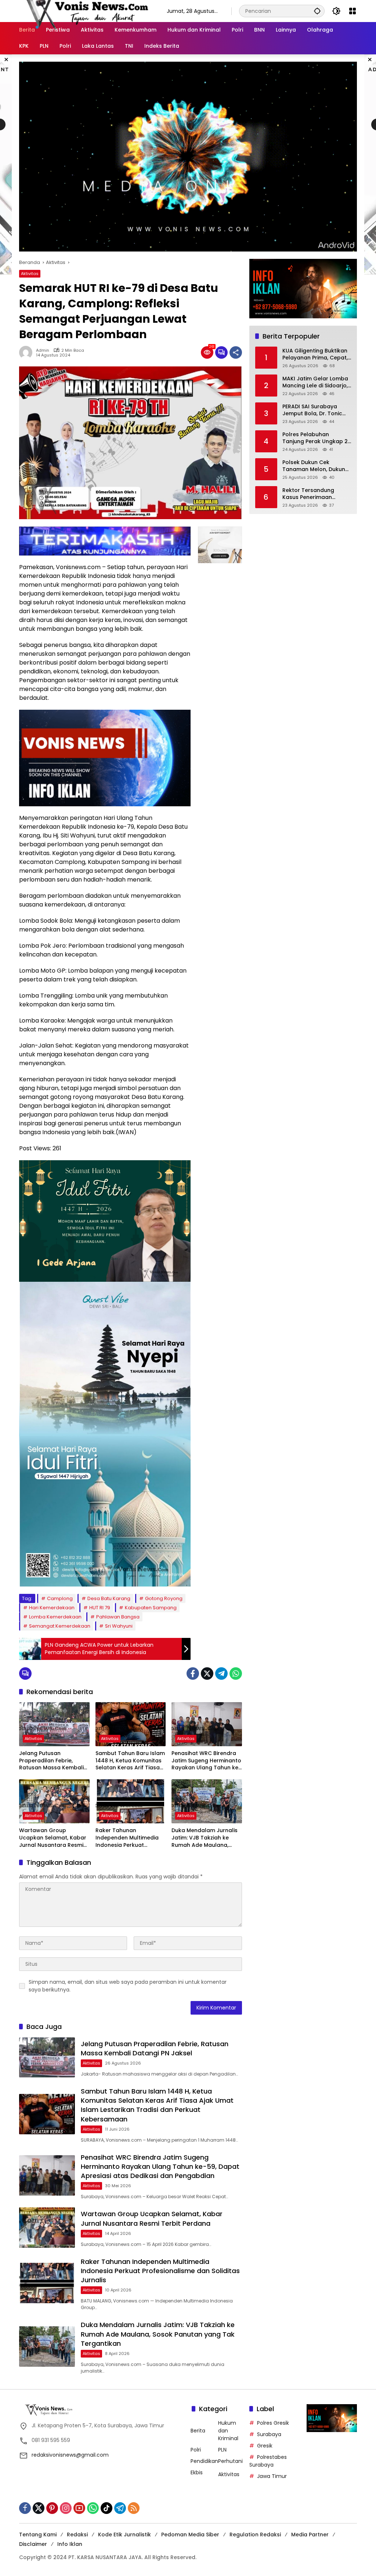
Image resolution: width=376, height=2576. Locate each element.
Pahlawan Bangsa (118, 1617)
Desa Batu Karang (109, 1598)
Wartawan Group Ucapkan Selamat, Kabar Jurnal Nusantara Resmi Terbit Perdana (53, 1838)
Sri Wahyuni (119, 1626)
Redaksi (77, 2535)
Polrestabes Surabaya (268, 2461)
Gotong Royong (164, 1598)
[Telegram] (221, 1674)
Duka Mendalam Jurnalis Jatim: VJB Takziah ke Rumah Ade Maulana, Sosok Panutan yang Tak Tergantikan (205, 1838)
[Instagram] (66, 2508)
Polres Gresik (273, 2423)
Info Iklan (70, 2544)
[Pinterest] (52, 2508)
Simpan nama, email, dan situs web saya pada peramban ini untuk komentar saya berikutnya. (128, 1986)
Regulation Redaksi (255, 2535)
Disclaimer (33, 2544)
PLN (222, 2450)
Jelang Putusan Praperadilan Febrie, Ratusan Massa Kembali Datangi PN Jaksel (51, 1761)
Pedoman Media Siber (190, 2535)
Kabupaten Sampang (151, 1608)
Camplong (60, 1598)
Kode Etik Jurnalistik (124, 2535)
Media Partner (310, 2535)
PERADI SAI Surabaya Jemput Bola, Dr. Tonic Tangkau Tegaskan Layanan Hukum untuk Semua (312, 410)
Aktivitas (30, 274)
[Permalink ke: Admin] (28, 352)
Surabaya (269, 2434)
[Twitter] (207, 1674)
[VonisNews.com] (86, 11)
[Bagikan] (236, 352)
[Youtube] (79, 2508)
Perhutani (230, 2461)
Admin (43, 350)
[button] (317, 11)
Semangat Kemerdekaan (60, 1626)
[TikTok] (106, 2508)
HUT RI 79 (100, 1608)
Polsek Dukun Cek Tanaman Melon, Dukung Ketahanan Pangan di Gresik (316, 466)
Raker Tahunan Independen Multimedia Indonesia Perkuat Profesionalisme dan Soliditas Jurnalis (127, 1838)
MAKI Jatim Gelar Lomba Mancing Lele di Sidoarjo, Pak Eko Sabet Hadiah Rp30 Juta (315, 382)
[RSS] (134, 2508)
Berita (198, 2431)
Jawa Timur (272, 2476)
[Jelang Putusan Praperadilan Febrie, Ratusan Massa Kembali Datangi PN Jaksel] (54, 1724)
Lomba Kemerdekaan (55, 1617)
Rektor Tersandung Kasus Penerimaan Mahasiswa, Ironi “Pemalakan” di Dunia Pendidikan (311, 494)
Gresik (265, 2446)
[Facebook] (193, 1674)
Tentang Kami (38, 2535)
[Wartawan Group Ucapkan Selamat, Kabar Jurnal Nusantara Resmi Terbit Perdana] (54, 1801)
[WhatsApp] (236, 1674)
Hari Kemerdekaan (52, 1608)
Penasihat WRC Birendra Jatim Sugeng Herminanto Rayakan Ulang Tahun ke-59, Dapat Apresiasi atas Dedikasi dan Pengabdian (206, 1761)
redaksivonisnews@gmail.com (70, 2455)
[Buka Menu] (352, 11)
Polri (196, 2450)
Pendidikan (204, 2461)
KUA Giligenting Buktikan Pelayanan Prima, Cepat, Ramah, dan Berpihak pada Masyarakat (315, 354)
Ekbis (197, 2472)
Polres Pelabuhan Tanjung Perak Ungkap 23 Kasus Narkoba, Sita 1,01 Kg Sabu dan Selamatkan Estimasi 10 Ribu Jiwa (317, 438)
